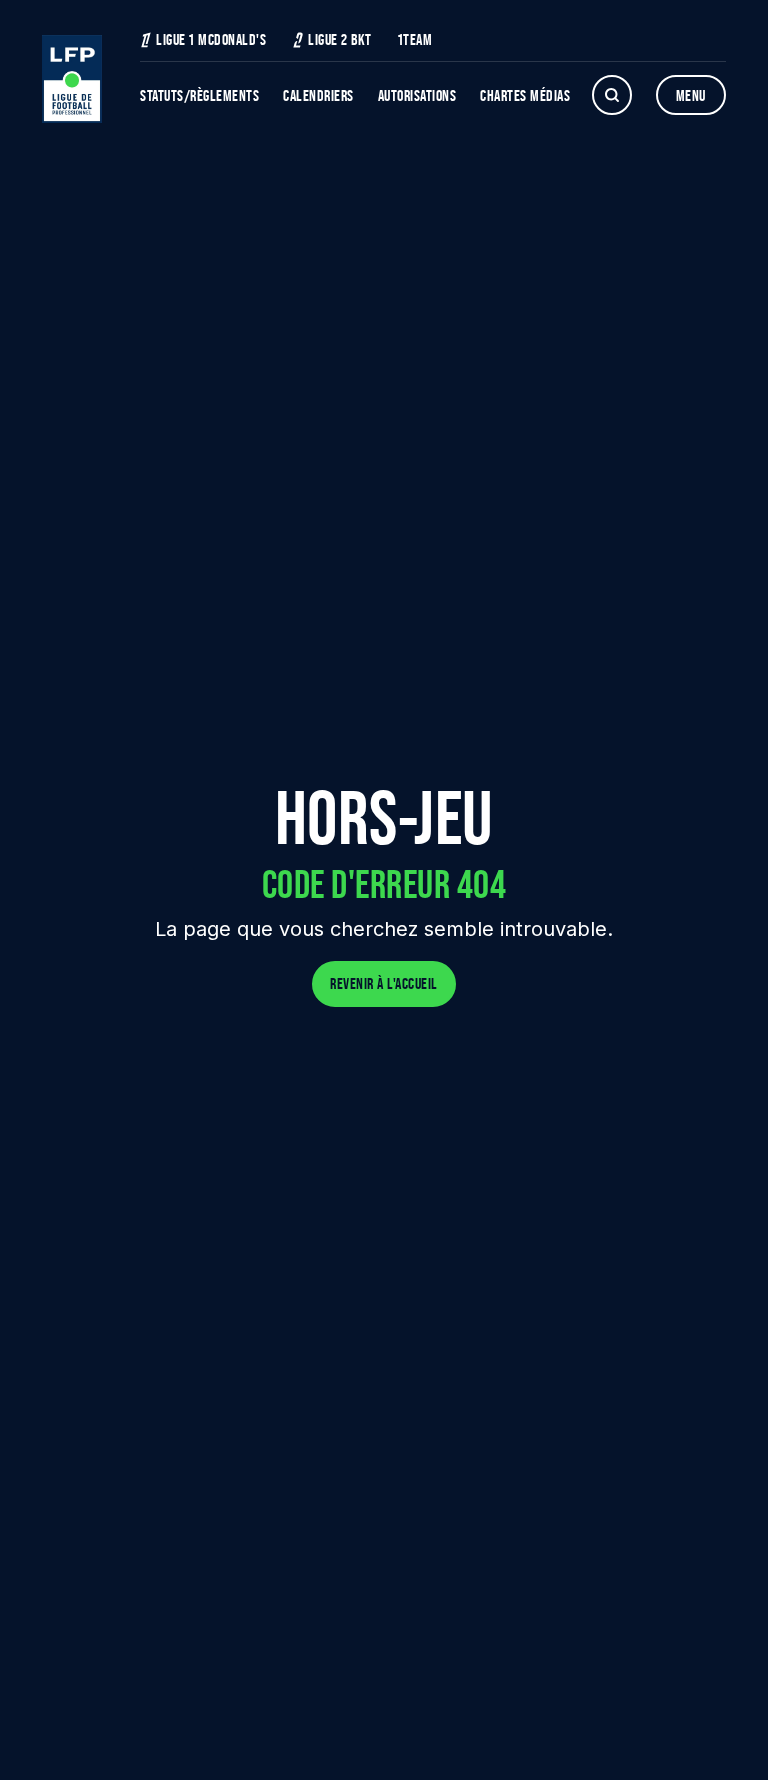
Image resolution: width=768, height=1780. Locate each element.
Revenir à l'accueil (384, 983)
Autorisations (417, 95)
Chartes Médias (525, 95)
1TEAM (415, 39)
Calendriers (318, 95)
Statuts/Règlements (199, 95)
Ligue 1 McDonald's (211, 39)
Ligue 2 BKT (340, 39)
